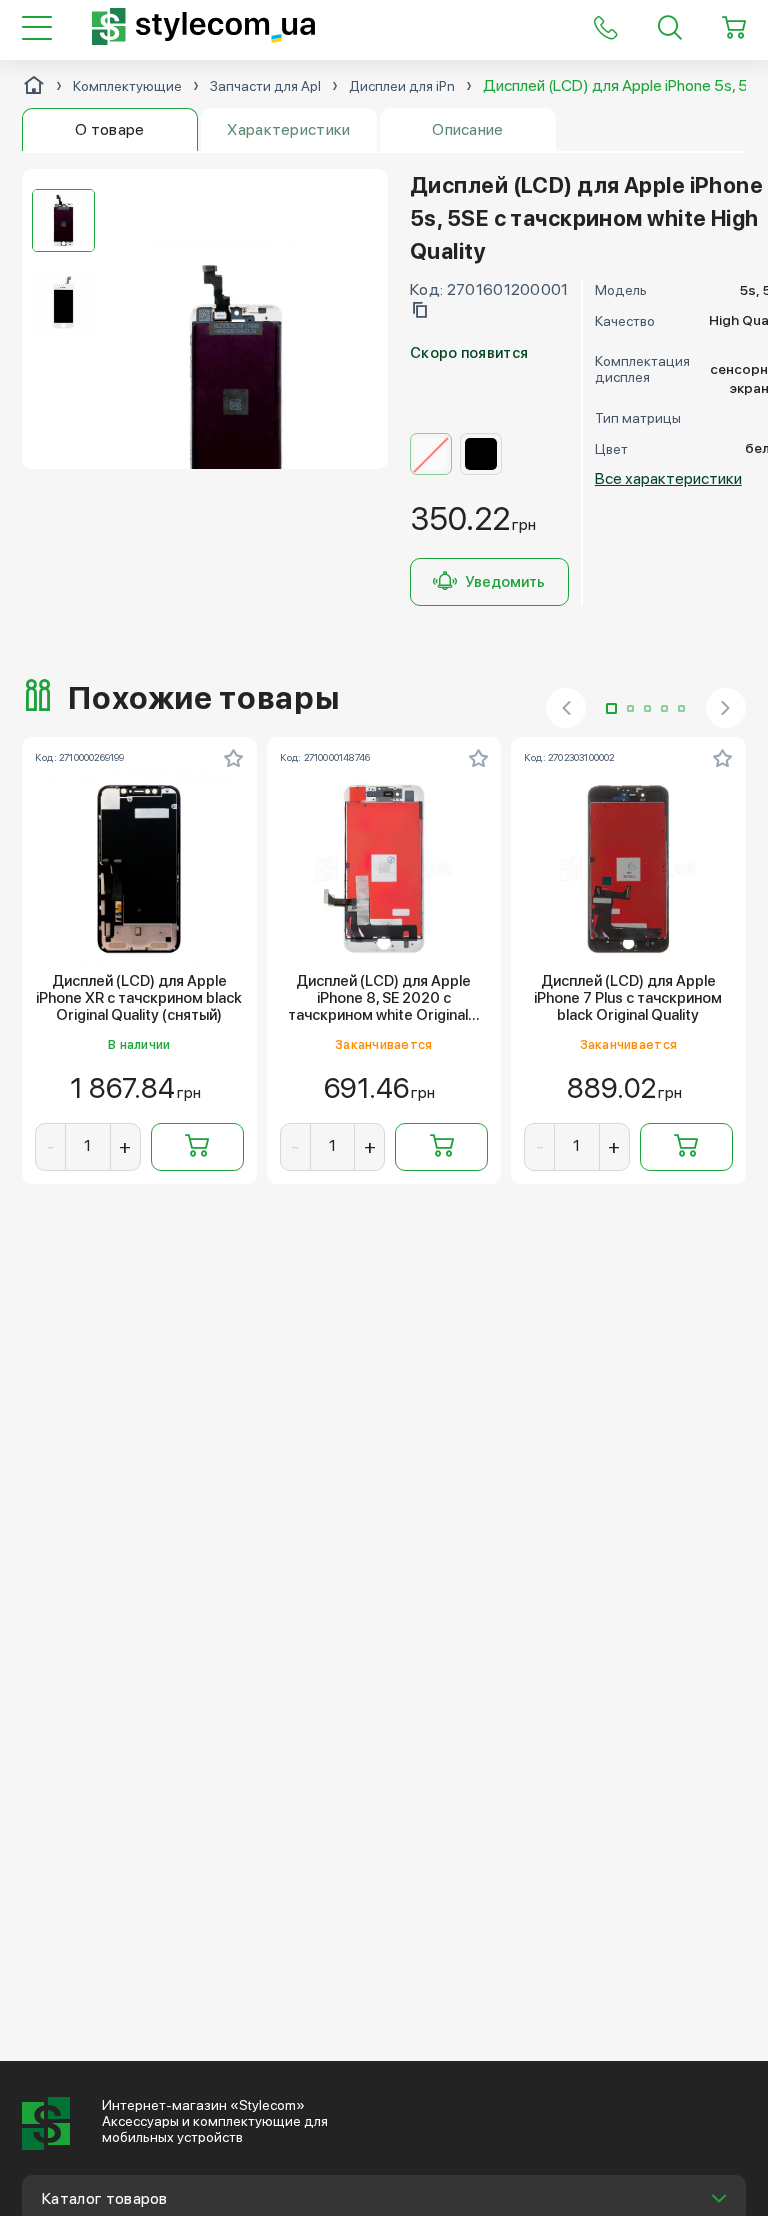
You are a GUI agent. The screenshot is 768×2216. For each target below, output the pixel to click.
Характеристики (288, 129)
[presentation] (566, 708)
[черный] (481, 454)
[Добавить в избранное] (234, 758)
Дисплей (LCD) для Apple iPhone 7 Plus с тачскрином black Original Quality (628, 999)
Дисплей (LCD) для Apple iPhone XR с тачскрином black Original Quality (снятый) (139, 999)
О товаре (110, 129)
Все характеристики (668, 479)
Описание (468, 129)
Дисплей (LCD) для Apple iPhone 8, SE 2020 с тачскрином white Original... (384, 999)
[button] (611, 708)
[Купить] (197, 1147)
